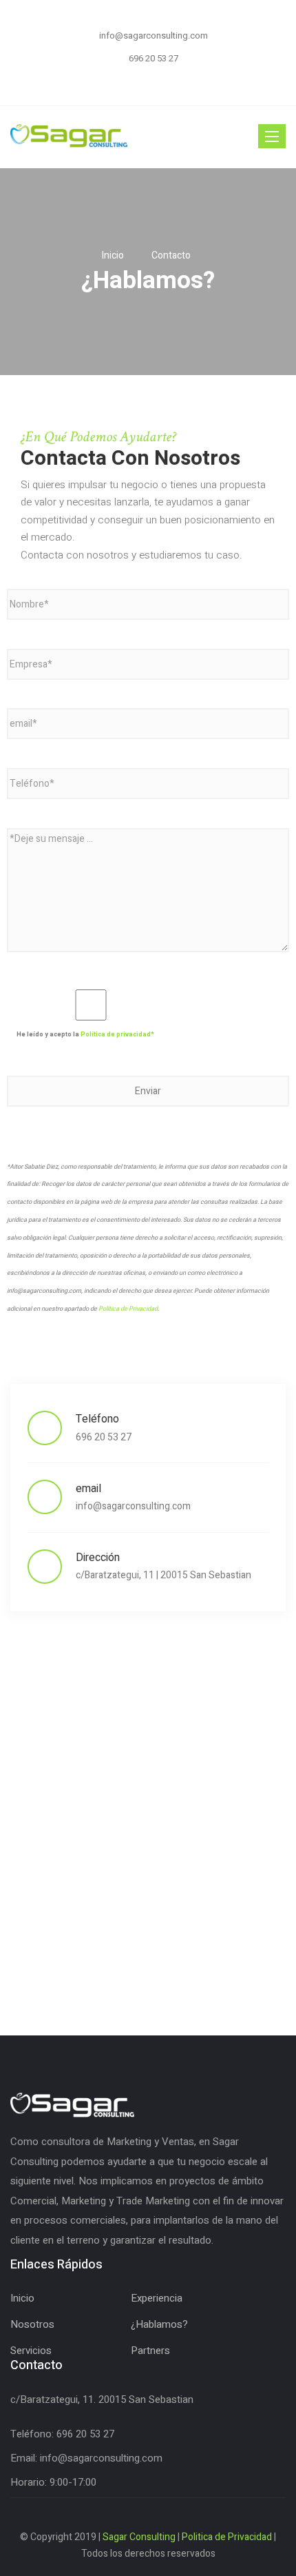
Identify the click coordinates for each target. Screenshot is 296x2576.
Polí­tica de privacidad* (117, 1035)
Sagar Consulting (139, 2537)
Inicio (22, 2298)
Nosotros (32, 2324)
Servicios (31, 2351)
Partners (150, 2351)
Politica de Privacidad (227, 2537)
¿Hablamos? (159, 2324)
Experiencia (157, 2298)
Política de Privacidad (128, 1309)
